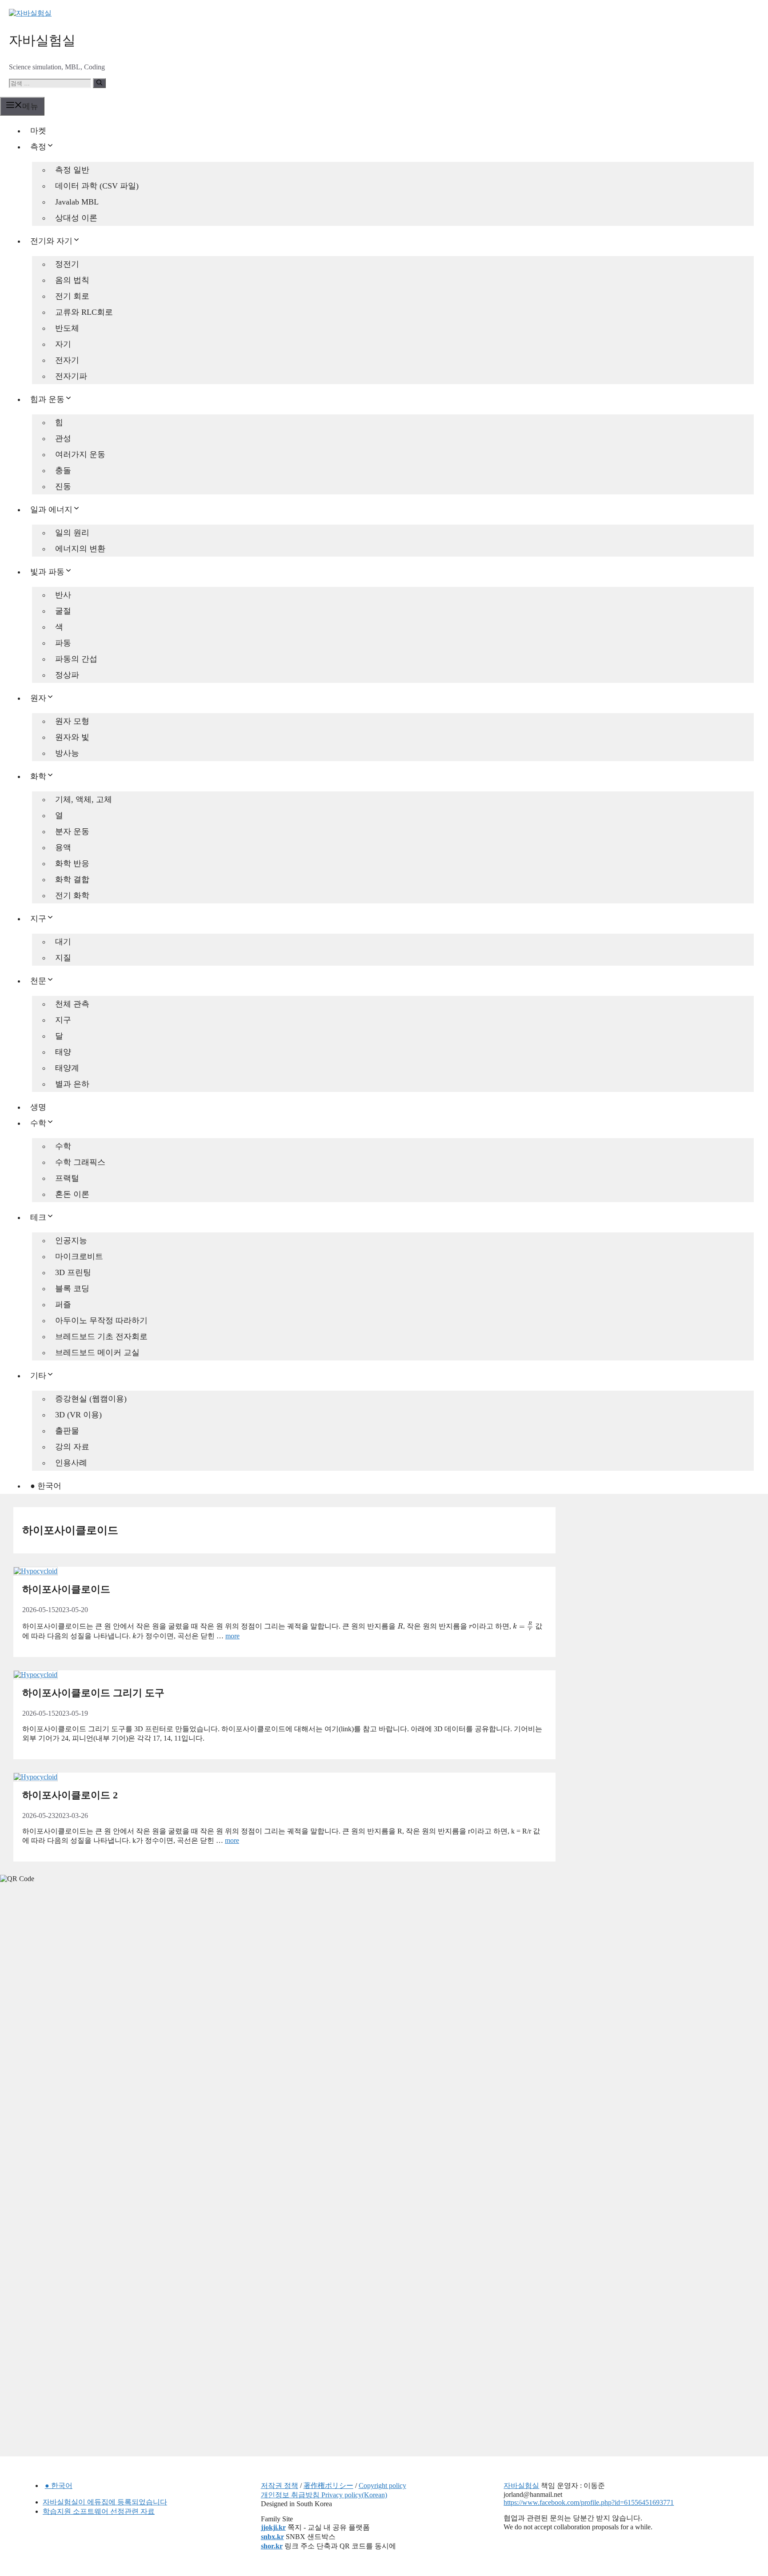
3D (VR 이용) (78, 1415)
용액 (63, 847)
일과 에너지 (51, 510)
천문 (38, 981)
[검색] (99, 83)
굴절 (63, 611)
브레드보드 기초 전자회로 (101, 1336)
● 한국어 (46, 1486)
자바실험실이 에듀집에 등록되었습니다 (105, 2502)
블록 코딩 (72, 1288)
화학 (38, 776)
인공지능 (71, 1240)
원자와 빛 (72, 737)
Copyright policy (382, 2486)
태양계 (67, 1068)
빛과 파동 (47, 572)
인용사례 (71, 1463)
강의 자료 (72, 1447)
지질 (63, 958)
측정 (38, 147)
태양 (63, 1052)
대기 (63, 942)
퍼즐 (63, 1304)
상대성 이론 (76, 218)
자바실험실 (42, 40)
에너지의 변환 (80, 549)
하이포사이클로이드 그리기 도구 (93, 1693)
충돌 (63, 470)
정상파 (67, 675)
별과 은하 (72, 1084)
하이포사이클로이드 (66, 1589)
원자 (38, 698)
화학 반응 (72, 863)
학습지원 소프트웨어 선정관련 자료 (99, 2511)
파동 (63, 643)
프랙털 (67, 1178)
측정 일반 (72, 170)
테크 (38, 1217)
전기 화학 (72, 895)
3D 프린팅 (73, 1272)
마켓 (38, 131)
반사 (63, 595)
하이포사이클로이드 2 (70, 1795)
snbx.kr (272, 2537)
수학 (38, 1123)
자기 (63, 344)
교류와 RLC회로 (84, 312)
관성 (63, 438)
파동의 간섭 (76, 659)
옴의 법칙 (72, 280)
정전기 (67, 264)
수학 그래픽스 (80, 1162)
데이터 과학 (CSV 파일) (97, 186)
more (232, 1636)
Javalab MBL (77, 202)
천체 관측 (72, 1004)
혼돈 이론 (72, 1194)
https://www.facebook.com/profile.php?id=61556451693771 (589, 2502)
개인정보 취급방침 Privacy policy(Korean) (324, 2495)
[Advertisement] (67, 2030)
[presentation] (400, 1626)
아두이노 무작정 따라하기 (101, 1320)
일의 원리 (72, 533)
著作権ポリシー (328, 2486)
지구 (38, 919)
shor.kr (272, 2546)
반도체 (67, 328)
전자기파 (71, 376)
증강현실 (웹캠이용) (91, 1399)
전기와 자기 (51, 241)
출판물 (67, 1431)
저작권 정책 (280, 2486)
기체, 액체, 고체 (84, 799)
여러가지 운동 (80, 454)
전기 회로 (72, 296)
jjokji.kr (273, 2527)
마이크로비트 (79, 1256)
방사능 (67, 753)
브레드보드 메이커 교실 (97, 1352)
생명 (38, 1107)
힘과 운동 (47, 399)
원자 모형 (72, 721)
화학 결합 (72, 879)
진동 (63, 486)
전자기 (67, 360)
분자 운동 (72, 831)
